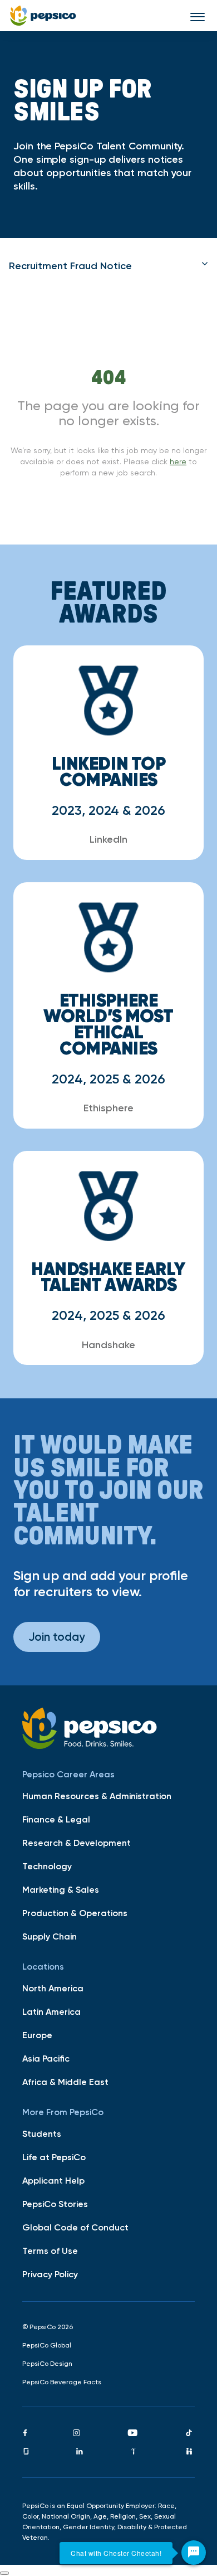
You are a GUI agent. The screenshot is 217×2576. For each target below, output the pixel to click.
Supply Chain (50, 1936)
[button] (108, 266)
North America (53, 1988)
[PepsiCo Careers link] (43, 16)
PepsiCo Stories (55, 2204)
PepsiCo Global (47, 2345)
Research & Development (77, 1843)
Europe (37, 2035)
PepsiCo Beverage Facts (62, 2382)
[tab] (108, 266)
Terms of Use (50, 2251)
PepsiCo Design (47, 2364)
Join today (57, 1637)
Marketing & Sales (61, 1889)
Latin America (51, 2011)
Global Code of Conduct (75, 2227)
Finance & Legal (56, 1819)
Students (42, 2133)
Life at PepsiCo (54, 2157)
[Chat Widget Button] (194, 2553)
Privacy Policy (50, 2274)
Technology (47, 1866)
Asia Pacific (46, 2058)
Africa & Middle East (65, 2082)
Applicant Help (53, 2180)
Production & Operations (75, 1913)
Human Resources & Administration (97, 1796)
